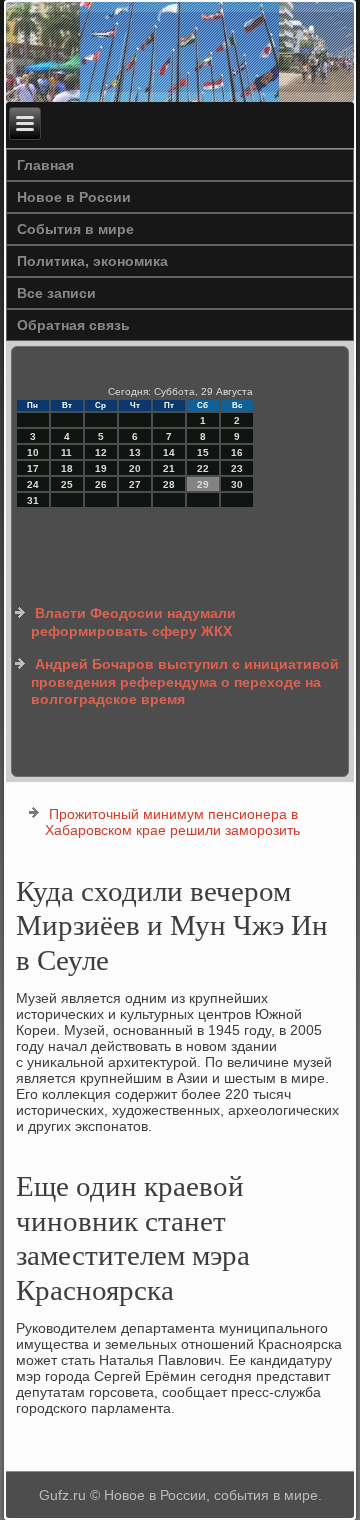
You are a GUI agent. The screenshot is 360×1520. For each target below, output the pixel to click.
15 (203, 452)
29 (203, 484)
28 (169, 484)
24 (33, 484)
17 (33, 468)
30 (237, 484)
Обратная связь (73, 325)
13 (135, 452)
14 (169, 452)
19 (101, 468)
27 (135, 484)
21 (169, 468)
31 (33, 500)
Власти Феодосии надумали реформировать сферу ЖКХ (133, 622)
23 (237, 468)
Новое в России (74, 197)
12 (101, 452)
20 (135, 468)
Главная (45, 165)
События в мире (75, 229)
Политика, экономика (92, 261)
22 (203, 468)
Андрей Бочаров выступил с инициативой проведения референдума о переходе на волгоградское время (185, 681)
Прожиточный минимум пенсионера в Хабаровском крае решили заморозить (172, 822)
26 (101, 484)
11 (66, 452)
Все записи (56, 293)
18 (67, 468)
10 (33, 452)
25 (67, 484)
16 (237, 452)
